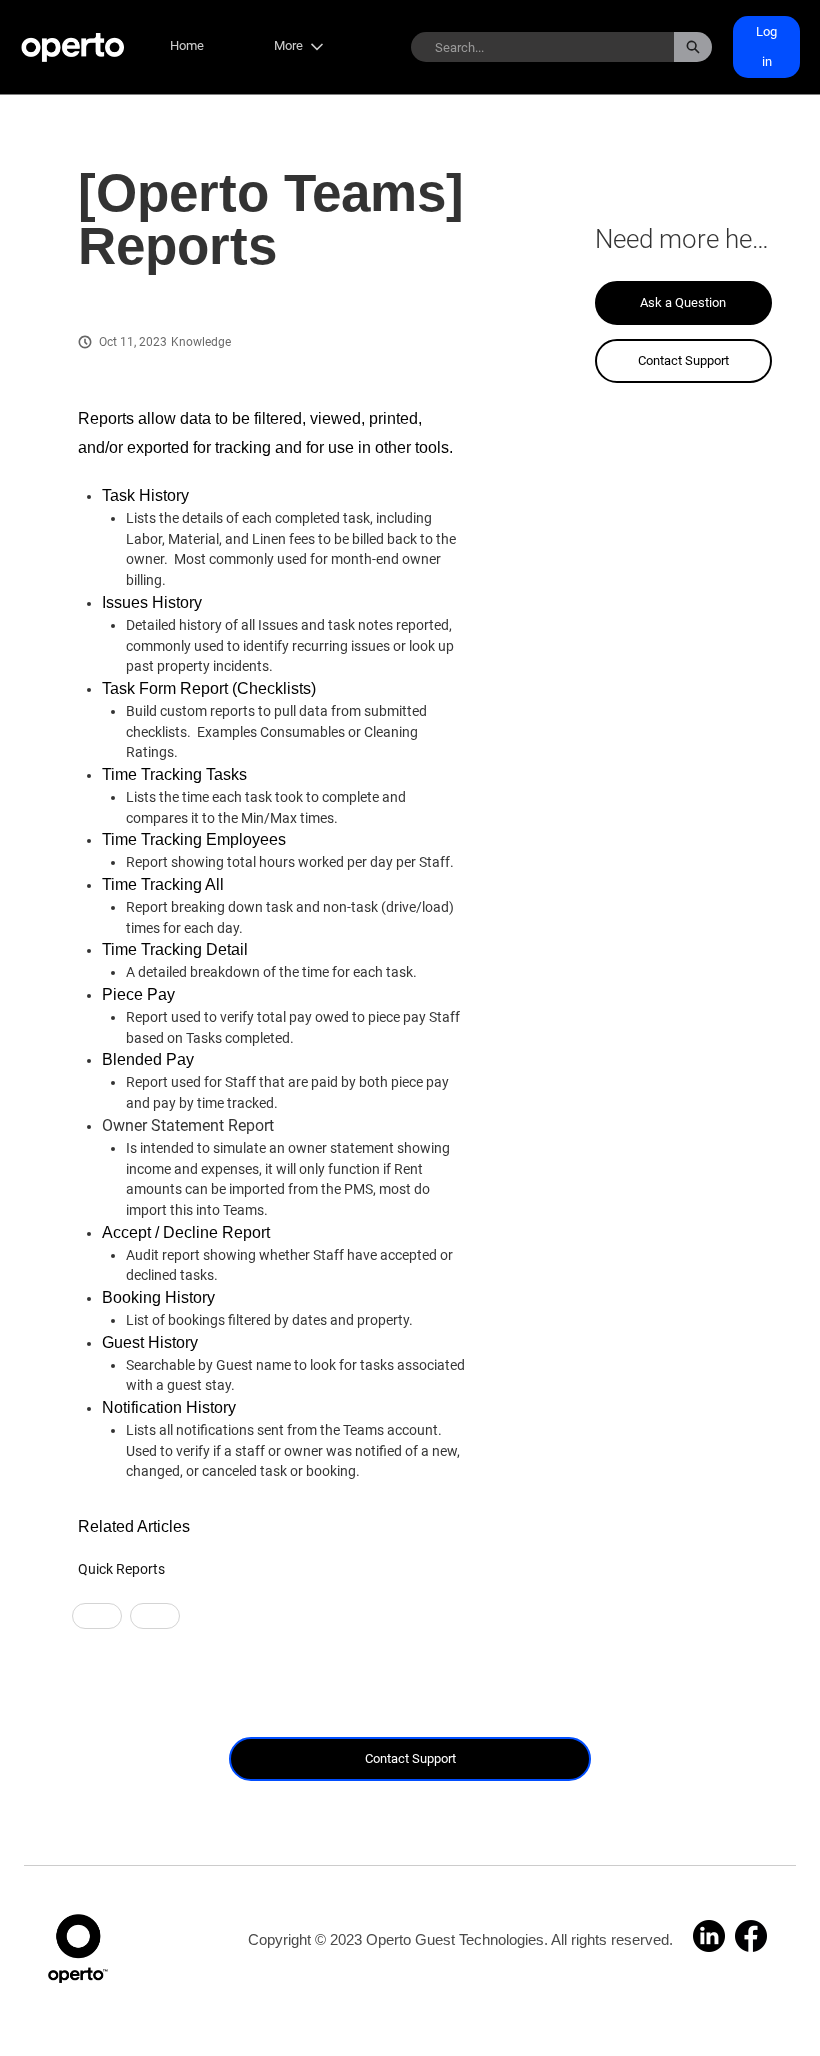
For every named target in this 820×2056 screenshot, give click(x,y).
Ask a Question (683, 302)
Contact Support (683, 360)
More (288, 45)
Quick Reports (121, 1569)
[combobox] (542, 47)
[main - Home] (72, 47)
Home (187, 45)
